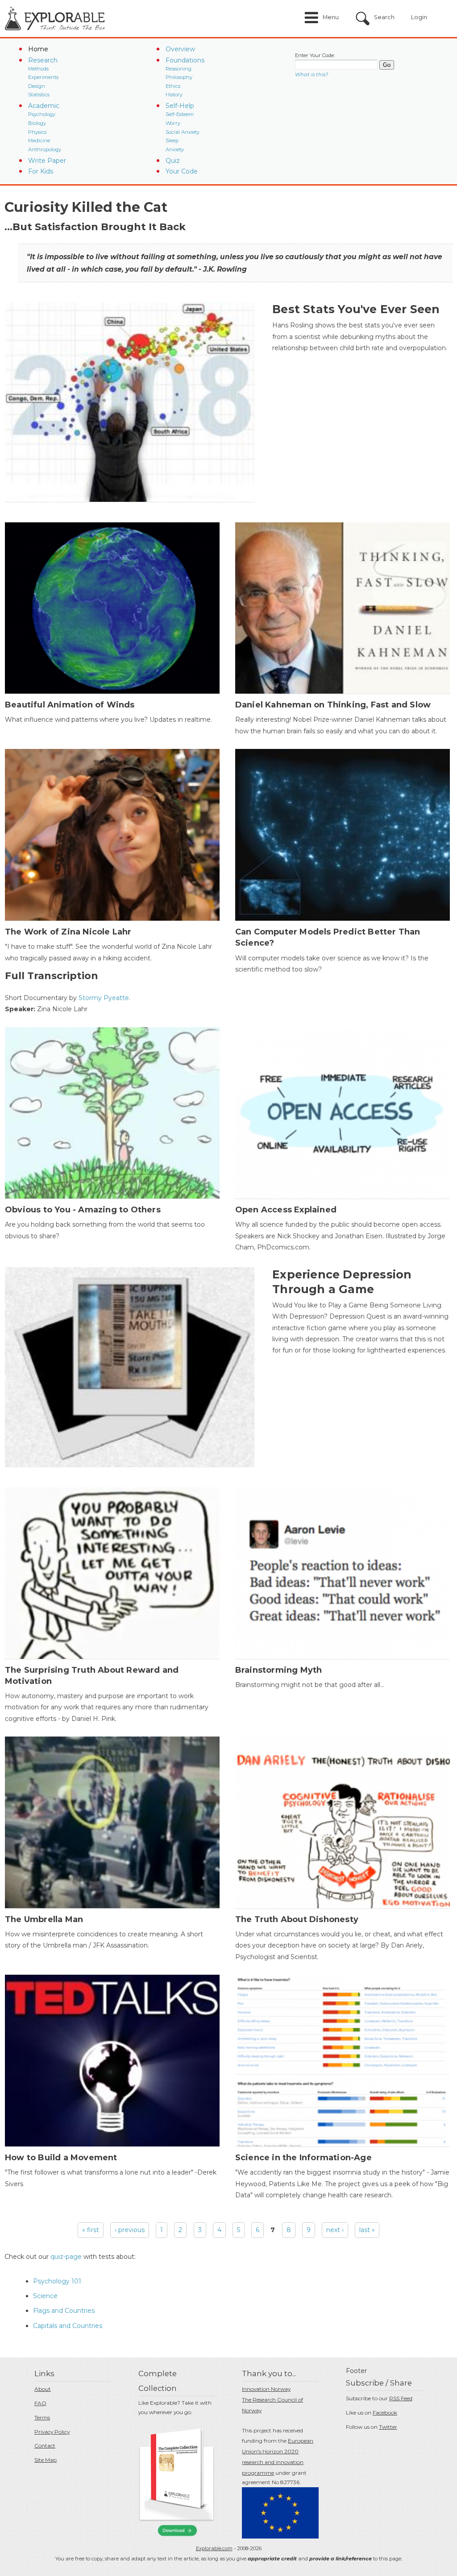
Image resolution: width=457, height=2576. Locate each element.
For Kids (41, 171)
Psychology (42, 114)
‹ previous (130, 2230)
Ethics (173, 86)
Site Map (46, 2460)
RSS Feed (401, 2398)
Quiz (173, 161)
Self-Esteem (180, 114)
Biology (37, 123)
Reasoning (179, 69)
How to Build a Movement (61, 2158)
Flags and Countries (64, 2311)
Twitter (388, 2427)
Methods (38, 69)
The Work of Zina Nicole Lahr (68, 932)
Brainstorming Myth (279, 1670)
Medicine (39, 141)
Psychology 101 (57, 2281)
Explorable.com (214, 2548)
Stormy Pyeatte (104, 998)
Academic (44, 106)
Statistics (39, 95)
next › (335, 2230)
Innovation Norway (266, 2389)
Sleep (172, 141)
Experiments (43, 77)
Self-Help (180, 106)
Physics (37, 132)
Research (43, 60)
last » (367, 2230)
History (174, 95)
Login (419, 17)
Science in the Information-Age (303, 2158)
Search (384, 17)
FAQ (40, 2403)
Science (45, 2296)
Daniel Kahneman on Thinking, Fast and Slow (333, 705)
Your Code (182, 171)
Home (38, 49)
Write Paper (47, 161)
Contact (45, 2446)
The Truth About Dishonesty (297, 1919)
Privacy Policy (52, 2432)
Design (37, 86)
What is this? (312, 74)
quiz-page (66, 2257)
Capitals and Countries (68, 2326)
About (43, 2389)
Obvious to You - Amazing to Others (83, 1210)
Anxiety (175, 149)
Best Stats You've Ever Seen (356, 309)
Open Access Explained (286, 1210)
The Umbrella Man (44, 1919)
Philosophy (179, 77)
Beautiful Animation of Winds (70, 705)
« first (91, 2230)
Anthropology (45, 149)
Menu (331, 17)
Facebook (385, 2413)
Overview (180, 49)
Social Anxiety (183, 132)
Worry (173, 123)
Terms (42, 2417)
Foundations (185, 60)
